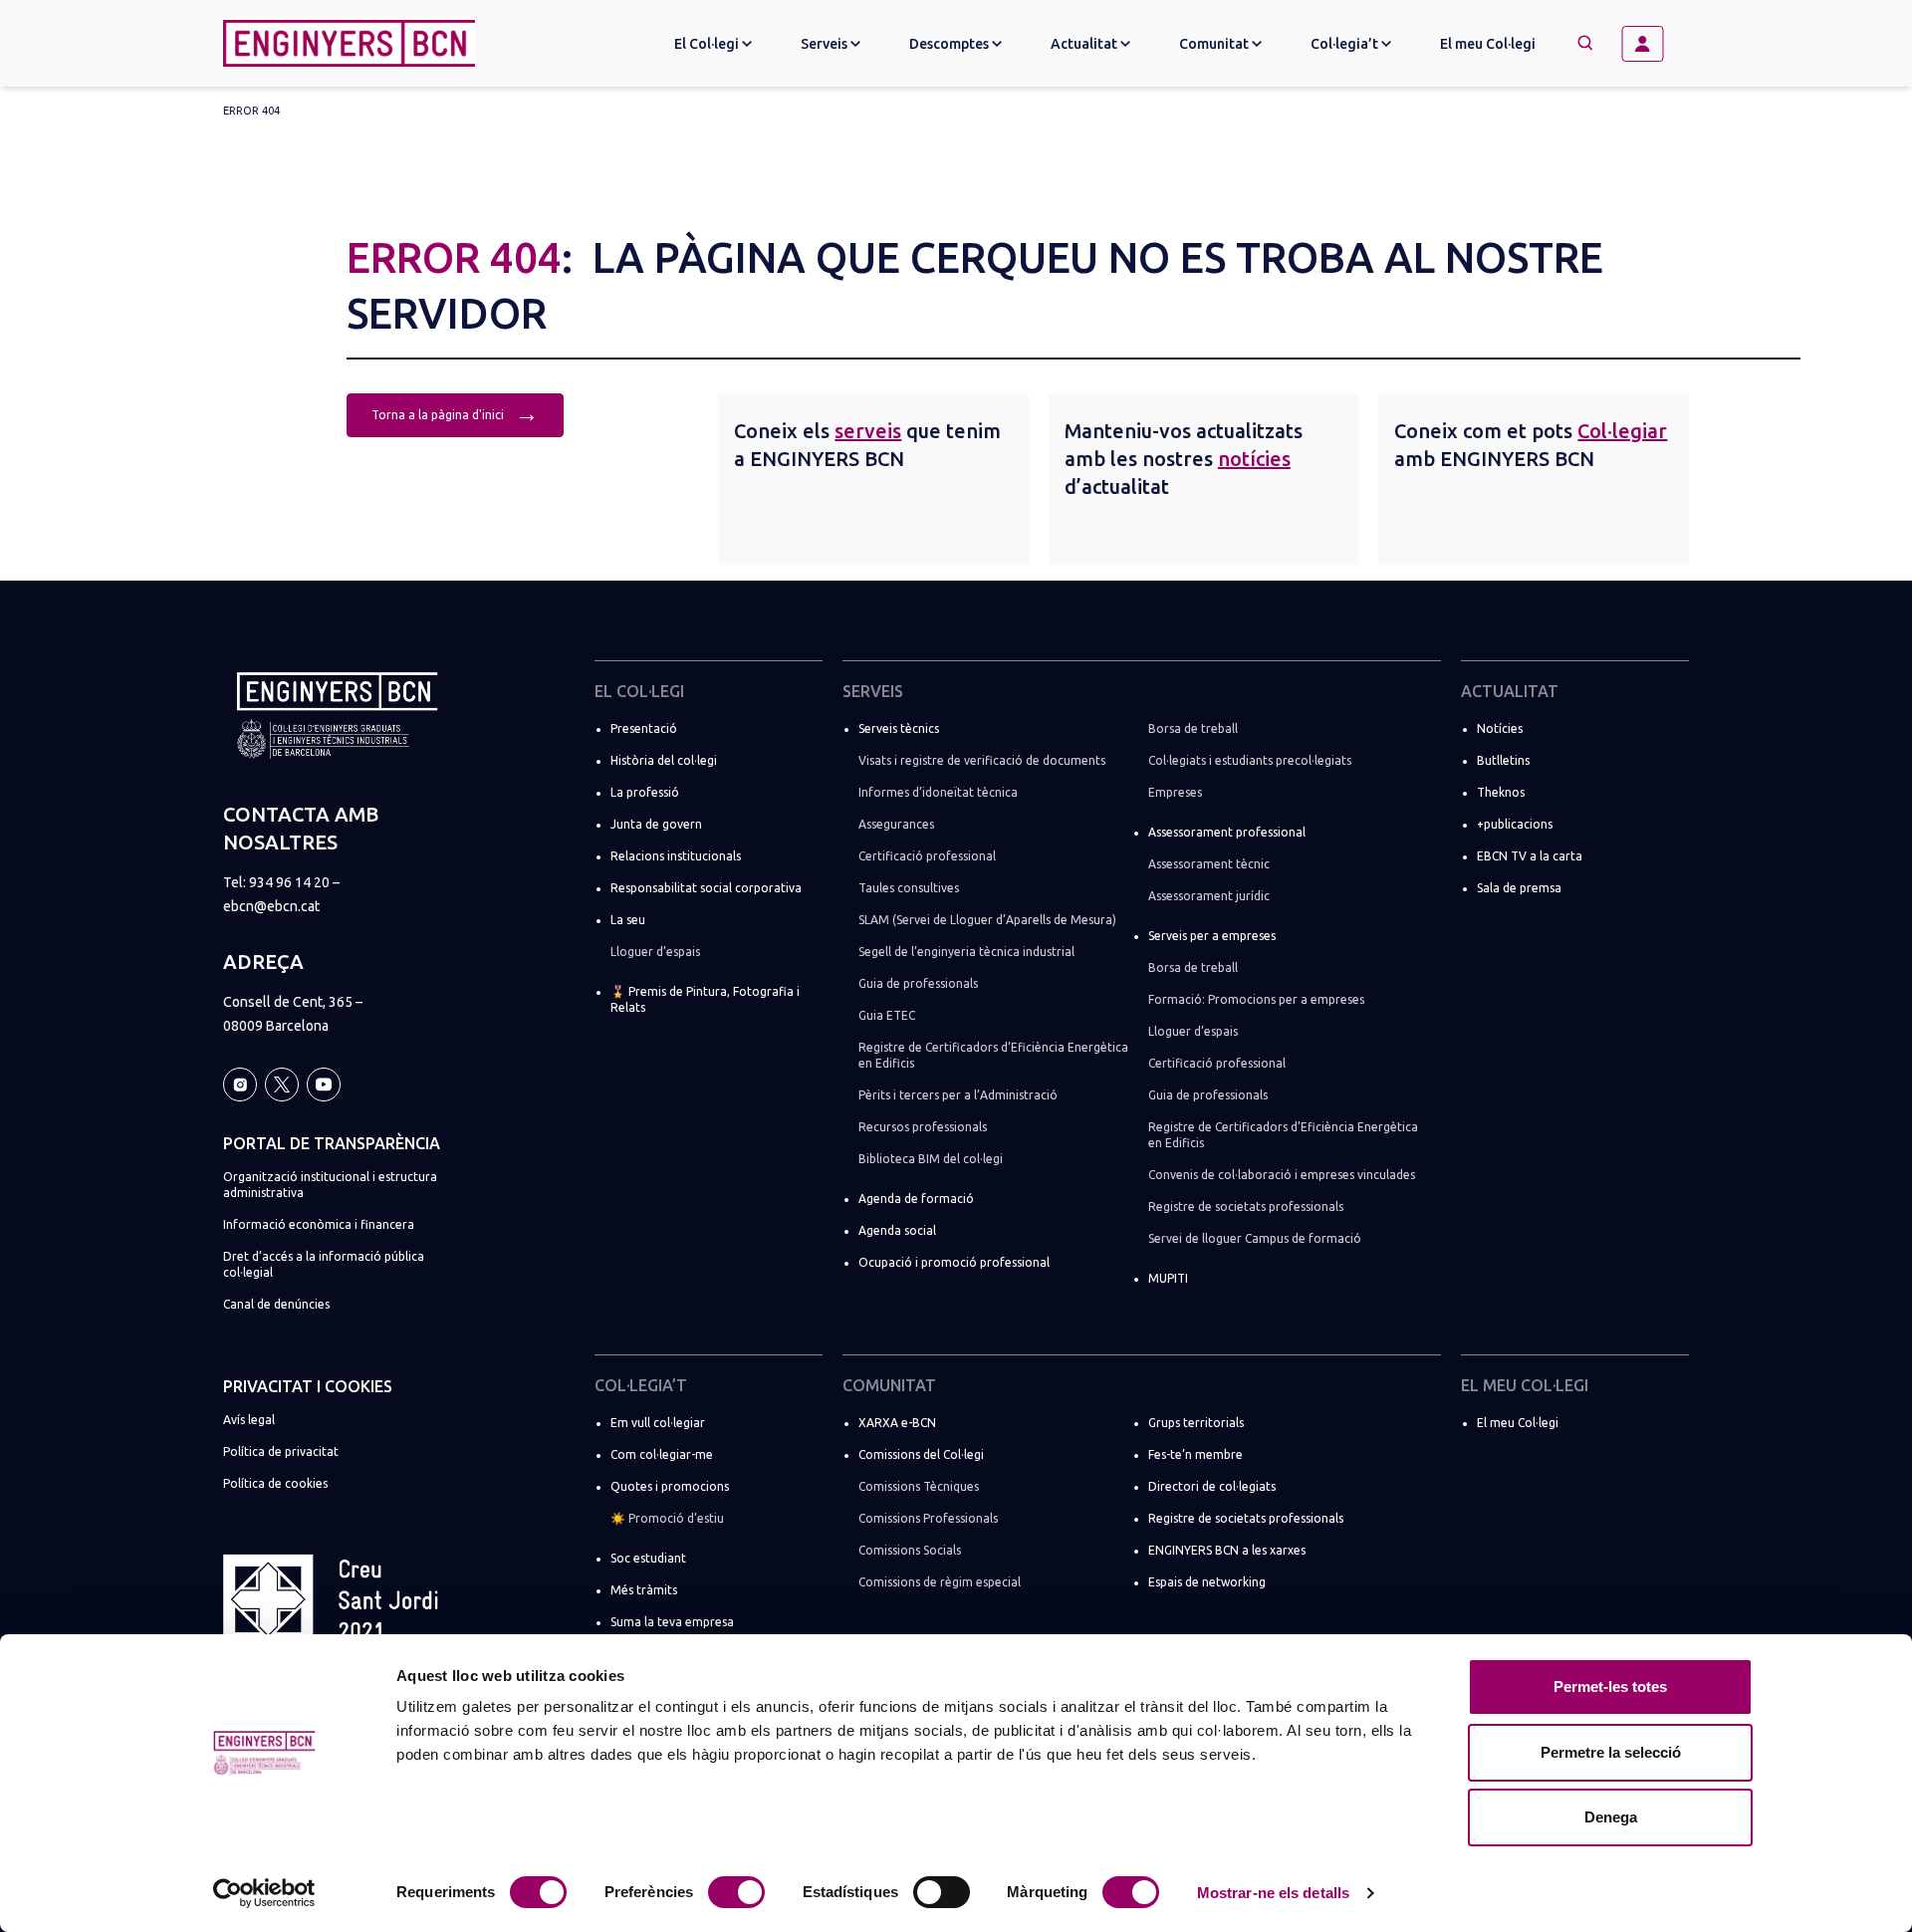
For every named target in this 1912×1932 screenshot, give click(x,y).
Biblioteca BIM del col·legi (931, 1159)
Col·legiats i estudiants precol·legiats (1250, 760)
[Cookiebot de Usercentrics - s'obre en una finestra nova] (264, 1893)
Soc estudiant (648, 1558)
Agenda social (897, 1230)
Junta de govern (656, 824)
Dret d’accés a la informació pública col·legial (324, 1264)
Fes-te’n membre (1195, 1454)
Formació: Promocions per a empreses (1256, 999)
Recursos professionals (923, 1127)
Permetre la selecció (1611, 1752)
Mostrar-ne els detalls (1273, 1893)
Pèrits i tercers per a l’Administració (958, 1095)
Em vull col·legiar (658, 1423)
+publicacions (1515, 824)
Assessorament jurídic (1209, 896)
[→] (1650, 44)
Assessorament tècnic (1209, 864)
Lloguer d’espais (655, 952)
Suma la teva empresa (672, 1622)
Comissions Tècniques (919, 1486)
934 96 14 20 (289, 882)
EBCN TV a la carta (1530, 856)
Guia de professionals (918, 983)
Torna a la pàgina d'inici (455, 413)
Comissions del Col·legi (921, 1454)
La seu (628, 920)
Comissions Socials (910, 1550)
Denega (1611, 1817)
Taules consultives (909, 888)
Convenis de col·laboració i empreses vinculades (1282, 1175)
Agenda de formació (916, 1199)
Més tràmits (644, 1590)
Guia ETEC (887, 1015)
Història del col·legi (664, 760)
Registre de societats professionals (1246, 1207)
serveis (868, 431)
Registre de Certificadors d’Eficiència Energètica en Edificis (993, 1055)
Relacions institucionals (676, 856)
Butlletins (1503, 760)
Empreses (1175, 792)
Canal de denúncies (276, 1304)
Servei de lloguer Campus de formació (1255, 1238)
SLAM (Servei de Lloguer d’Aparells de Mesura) (987, 920)
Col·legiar (1622, 431)
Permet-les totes (1610, 1687)
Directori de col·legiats (1212, 1486)
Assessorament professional (1227, 832)
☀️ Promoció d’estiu (667, 1518)
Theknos (1501, 792)
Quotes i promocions (670, 1486)
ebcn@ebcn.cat (271, 906)
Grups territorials (1196, 1423)
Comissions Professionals (928, 1518)
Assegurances (896, 824)
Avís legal (249, 1420)
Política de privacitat (281, 1451)
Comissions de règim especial (940, 1582)
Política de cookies (275, 1483)
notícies (1254, 459)
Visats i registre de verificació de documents (982, 760)
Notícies (1500, 728)
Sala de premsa (1519, 888)
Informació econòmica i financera (319, 1224)
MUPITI (1168, 1278)
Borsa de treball (1193, 728)
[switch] (736, 1892)
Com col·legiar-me (662, 1454)
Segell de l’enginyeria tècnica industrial (966, 952)
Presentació (644, 728)
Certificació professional (927, 856)
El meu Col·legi (1488, 44)
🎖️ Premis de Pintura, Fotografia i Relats (705, 999)
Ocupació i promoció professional (954, 1262)
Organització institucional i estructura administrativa (330, 1185)
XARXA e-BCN (897, 1423)
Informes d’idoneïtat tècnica (938, 792)
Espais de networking (1207, 1582)
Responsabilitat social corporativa (706, 888)
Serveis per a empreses (1212, 936)
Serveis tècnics (899, 728)
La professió (645, 792)
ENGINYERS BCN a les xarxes (1227, 1550)
